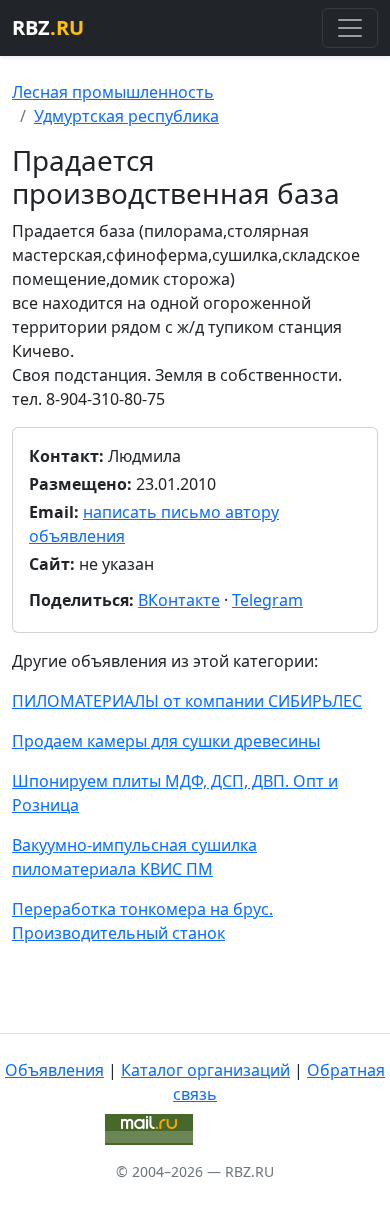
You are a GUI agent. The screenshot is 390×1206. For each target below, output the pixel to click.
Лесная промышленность (113, 92)
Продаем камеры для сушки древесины (166, 741)
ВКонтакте (179, 600)
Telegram (267, 600)
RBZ (48, 27)
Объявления (54, 1070)
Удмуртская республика (126, 116)
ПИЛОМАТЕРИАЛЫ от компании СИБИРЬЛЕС (187, 701)
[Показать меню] (350, 28)
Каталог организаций (205, 1070)
